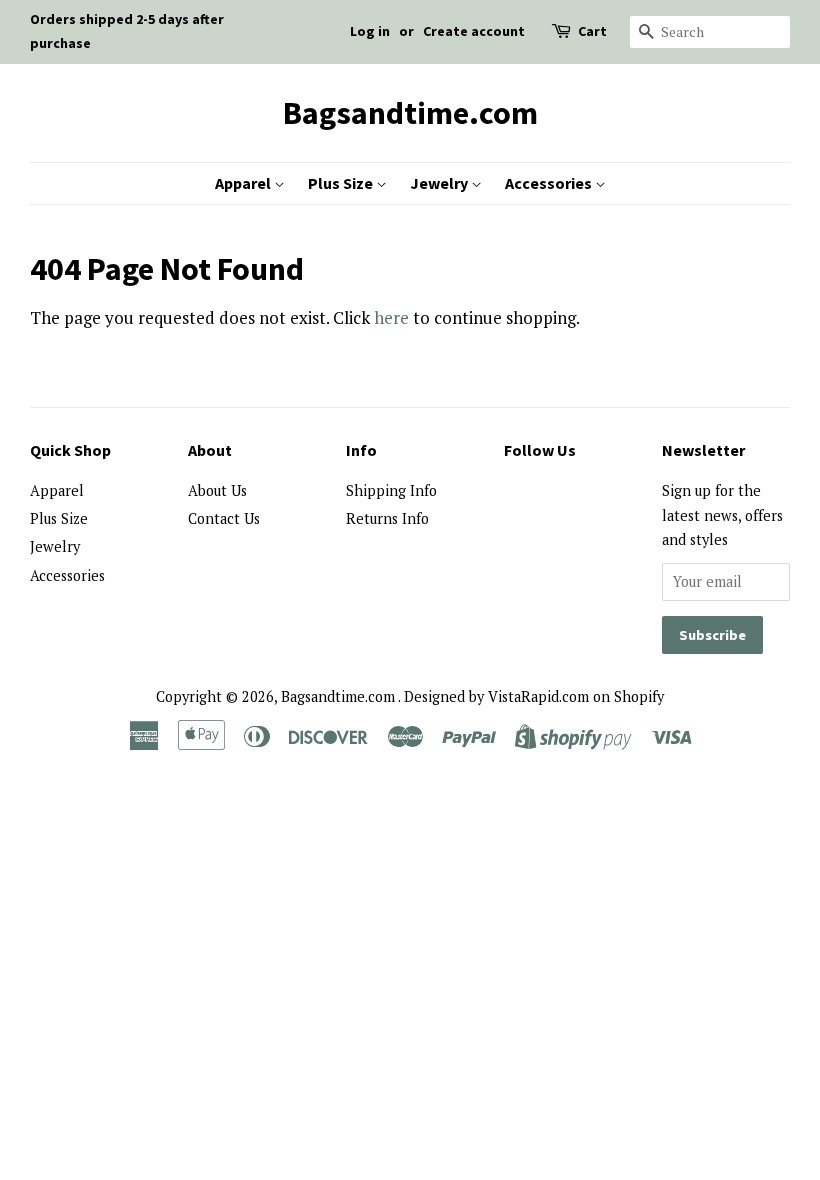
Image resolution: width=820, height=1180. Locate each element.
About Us (217, 490)
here (391, 317)
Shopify (639, 696)
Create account (474, 31)
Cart (592, 31)
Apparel (244, 183)
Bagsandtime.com (410, 113)
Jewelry (440, 183)
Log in (370, 31)
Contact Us (224, 518)
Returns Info (387, 518)
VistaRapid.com (538, 696)
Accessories (550, 183)
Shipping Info (391, 490)
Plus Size (342, 183)
